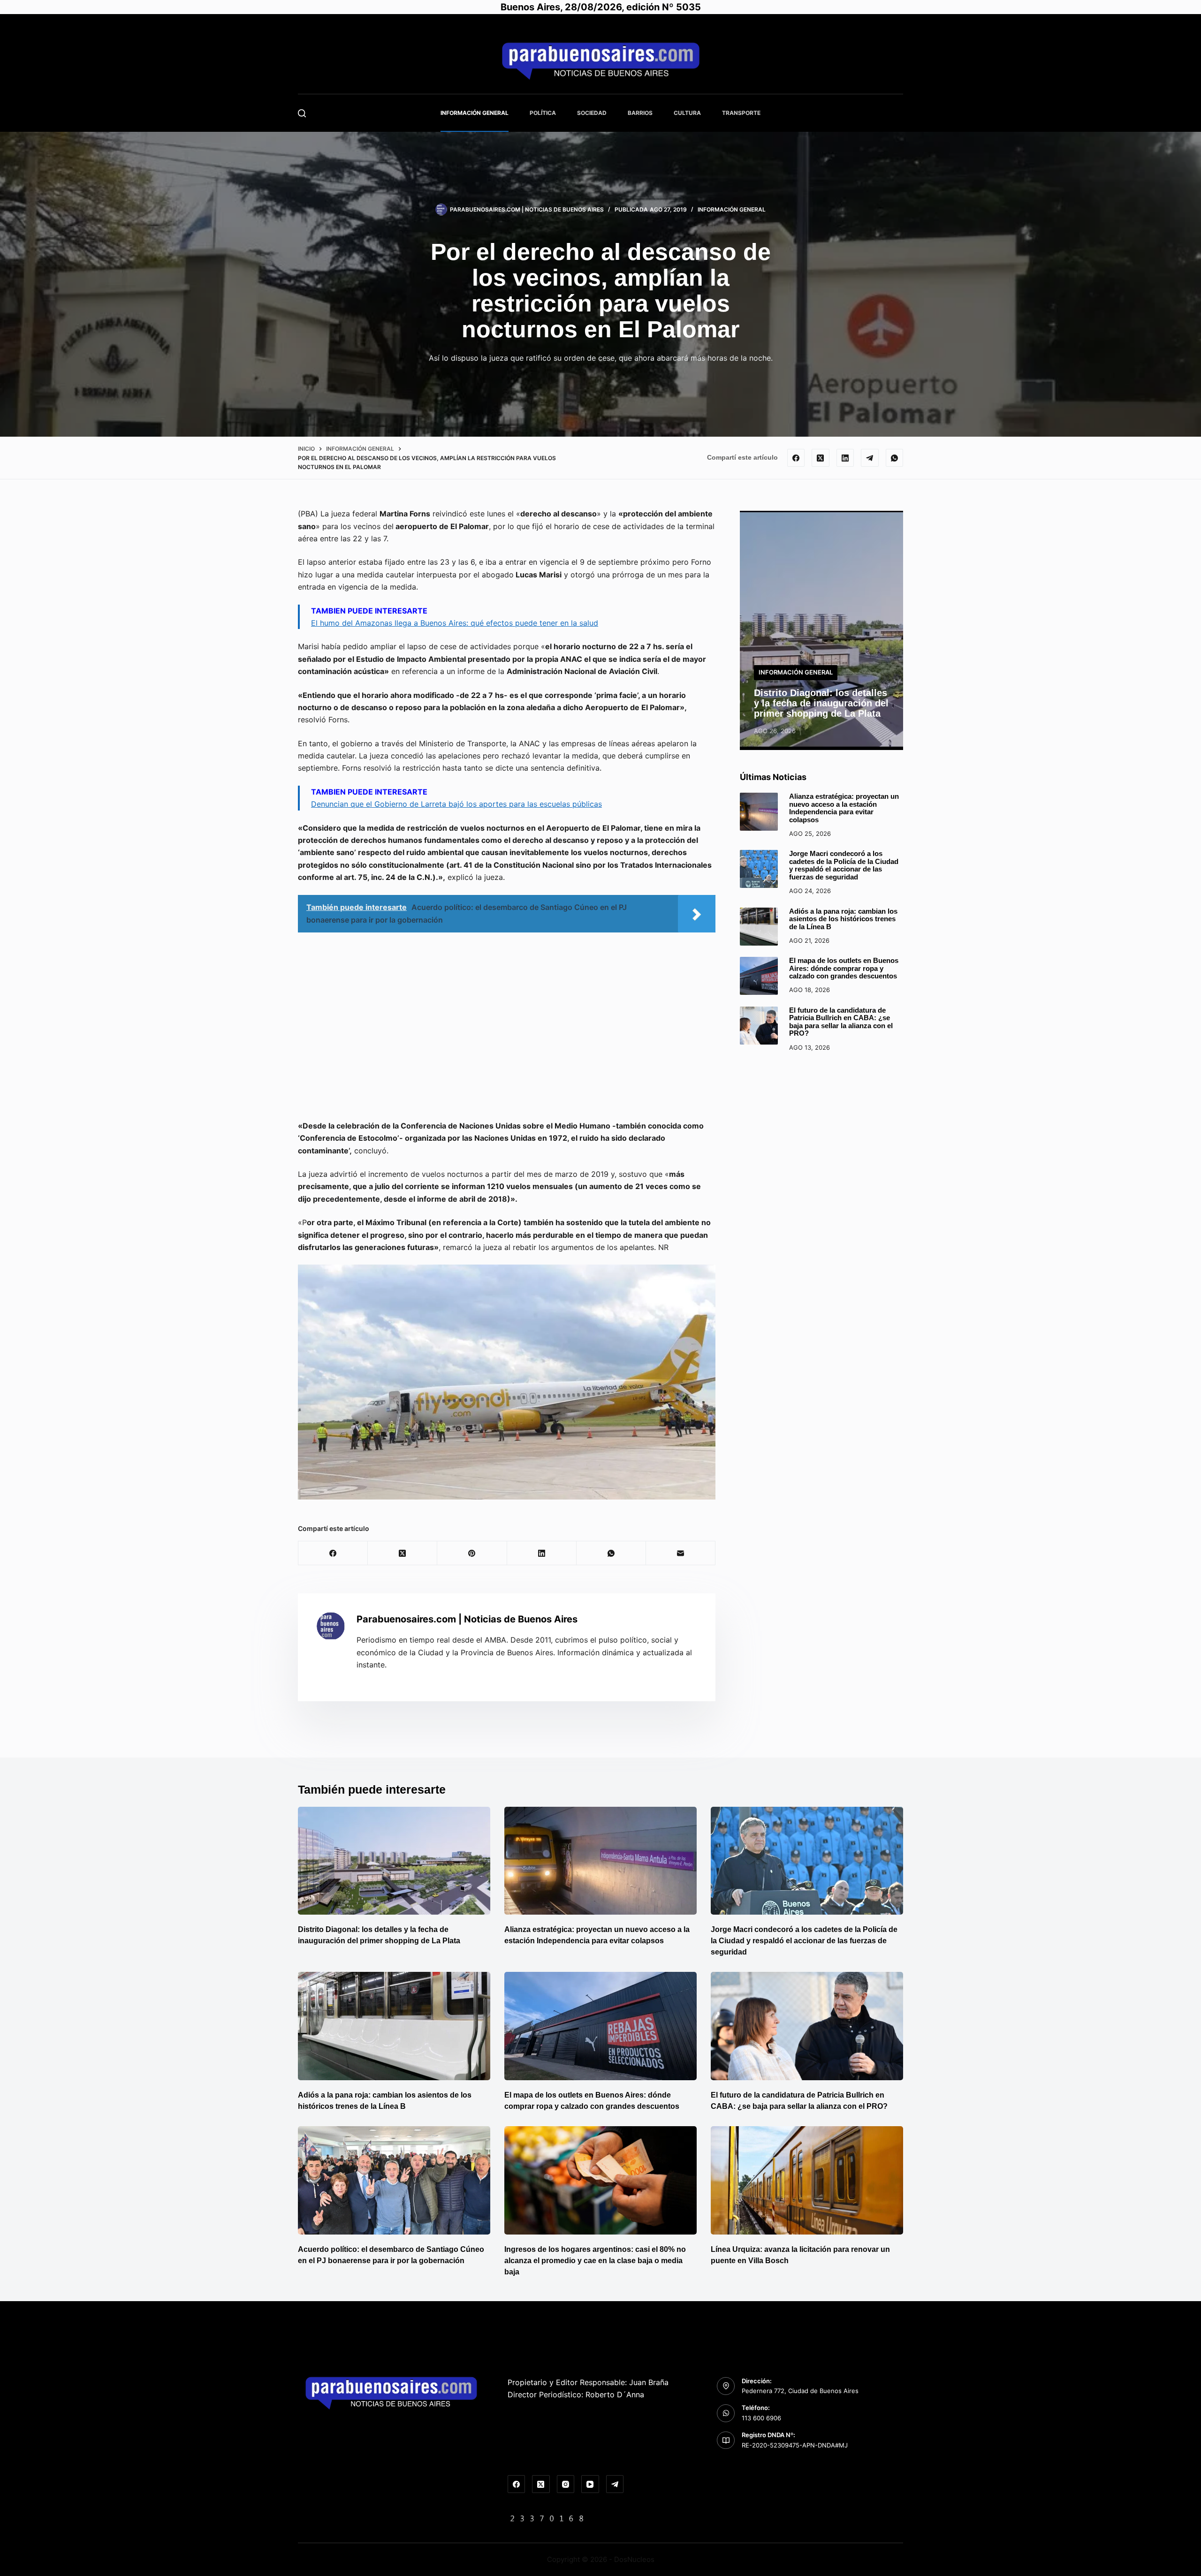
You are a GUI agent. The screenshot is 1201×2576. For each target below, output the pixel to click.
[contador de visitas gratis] (547, 2518)
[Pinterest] (472, 1553)
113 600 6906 (761, 2418)
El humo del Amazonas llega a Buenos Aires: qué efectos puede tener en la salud (455, 623)
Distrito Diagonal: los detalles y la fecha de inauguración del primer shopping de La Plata (821, 703)
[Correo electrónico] (681, 1553)
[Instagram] (566, 2484)
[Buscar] (302, 113)
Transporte (741, 113)
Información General (475, 113)
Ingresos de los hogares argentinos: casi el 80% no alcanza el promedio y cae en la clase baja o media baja (595, 2261)
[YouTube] (590, 2484)
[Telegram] (870, 458)
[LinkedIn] (845, 458)
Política (543, 113)
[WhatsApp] (895, 458)
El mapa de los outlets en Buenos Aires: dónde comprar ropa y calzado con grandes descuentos (844, 968)
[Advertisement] (507, 1030)
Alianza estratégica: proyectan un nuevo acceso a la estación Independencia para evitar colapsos (844, 808)
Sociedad (592, 113)
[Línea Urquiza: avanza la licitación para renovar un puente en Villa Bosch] (807, 2180)
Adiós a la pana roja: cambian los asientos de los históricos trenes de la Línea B (843, 919)
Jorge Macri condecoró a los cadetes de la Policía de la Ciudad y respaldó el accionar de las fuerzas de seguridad (844, 865)
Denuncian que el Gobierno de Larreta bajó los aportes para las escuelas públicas (456, 804)
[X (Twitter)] (821, 458)
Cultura (687, 113)
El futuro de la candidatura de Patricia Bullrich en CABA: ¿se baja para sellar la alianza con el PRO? (841, 1022)
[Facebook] (796, 458)
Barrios (640, 113)
